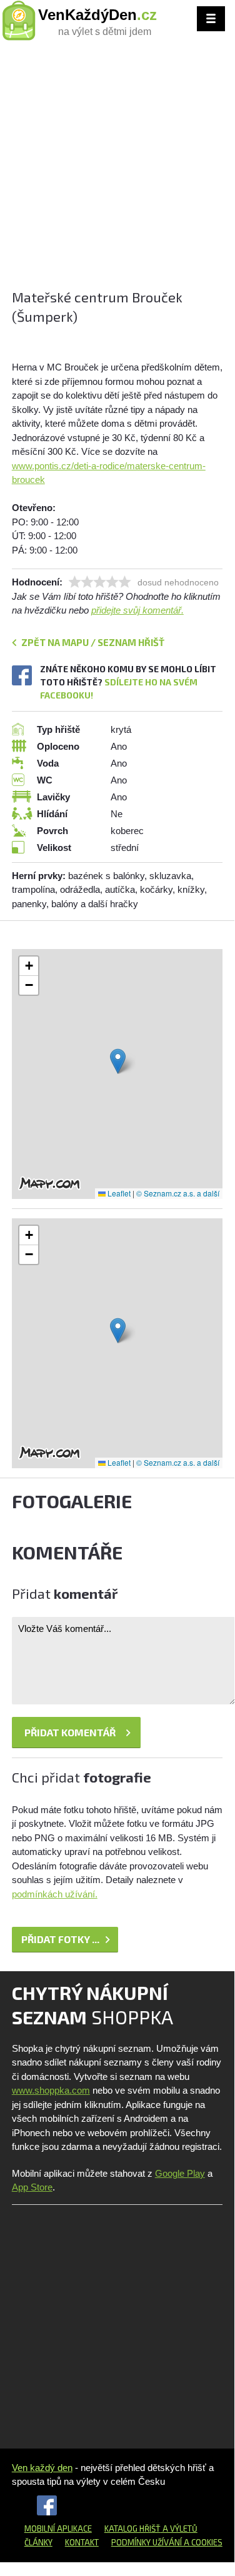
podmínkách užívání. (55, 1894)
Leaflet (118, 1193)
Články (38, 2542)
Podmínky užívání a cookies (167, 2542)
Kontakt (82, 2542)
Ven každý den (42, 2468)
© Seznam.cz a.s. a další (178, 1193)
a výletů (179, 2529)
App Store (32, 2187)
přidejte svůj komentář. (137, 610)
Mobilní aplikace (58, 2529)
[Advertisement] (117, 170)
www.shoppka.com (51, 2090)
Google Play (180, 2173)
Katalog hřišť (132, 2529)
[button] (118, 1061)
